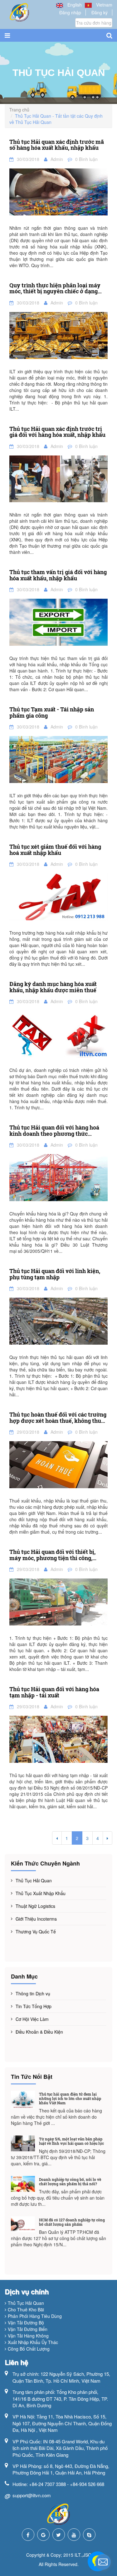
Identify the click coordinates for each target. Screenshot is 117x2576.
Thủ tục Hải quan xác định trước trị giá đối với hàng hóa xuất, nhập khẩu (57, 432)
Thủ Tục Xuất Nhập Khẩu (41, 1893)
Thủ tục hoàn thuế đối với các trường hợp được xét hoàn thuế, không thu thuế (58, 1418)
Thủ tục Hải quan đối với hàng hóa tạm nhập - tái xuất (54, 1692)
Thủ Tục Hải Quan (34, 1880)
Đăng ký (100, 12)
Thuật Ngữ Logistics (35, 1906)
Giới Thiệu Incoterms (36, 1919)
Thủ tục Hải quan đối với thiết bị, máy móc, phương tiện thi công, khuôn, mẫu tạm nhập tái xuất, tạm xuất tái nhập (55, 1555)
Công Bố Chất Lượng (29, 2349)
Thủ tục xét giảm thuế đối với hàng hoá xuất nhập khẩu (55, 850)
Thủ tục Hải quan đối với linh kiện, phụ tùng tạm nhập (55, 1274)
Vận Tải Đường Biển (28, 2329)
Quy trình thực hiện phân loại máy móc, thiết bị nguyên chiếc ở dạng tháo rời (55, 289)
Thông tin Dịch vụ (33, 1993)
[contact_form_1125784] (103, 2562)
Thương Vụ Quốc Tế (36, 1932)
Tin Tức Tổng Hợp (34, 2006)
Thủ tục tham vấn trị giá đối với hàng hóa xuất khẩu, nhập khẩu (58, 575)
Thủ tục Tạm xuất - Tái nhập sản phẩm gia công (52, 713)
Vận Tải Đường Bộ (26, 2323)
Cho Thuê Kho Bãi (26, 2309)
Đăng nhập (70, 12)
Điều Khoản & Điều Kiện (39, 2032)
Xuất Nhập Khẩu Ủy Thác (33, 2342)
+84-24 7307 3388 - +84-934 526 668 (67, 2484)
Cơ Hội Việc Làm (32, 2019)
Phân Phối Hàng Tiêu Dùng (35, 2316)
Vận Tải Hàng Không (28, 2336)
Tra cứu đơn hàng (94, 23)
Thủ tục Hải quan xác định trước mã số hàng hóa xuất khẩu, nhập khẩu (57, 145)
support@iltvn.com (32, 2495)
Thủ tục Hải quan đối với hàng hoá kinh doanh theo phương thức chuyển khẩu (54, 1131)
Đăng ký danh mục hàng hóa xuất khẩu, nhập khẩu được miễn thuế (53, 987)
